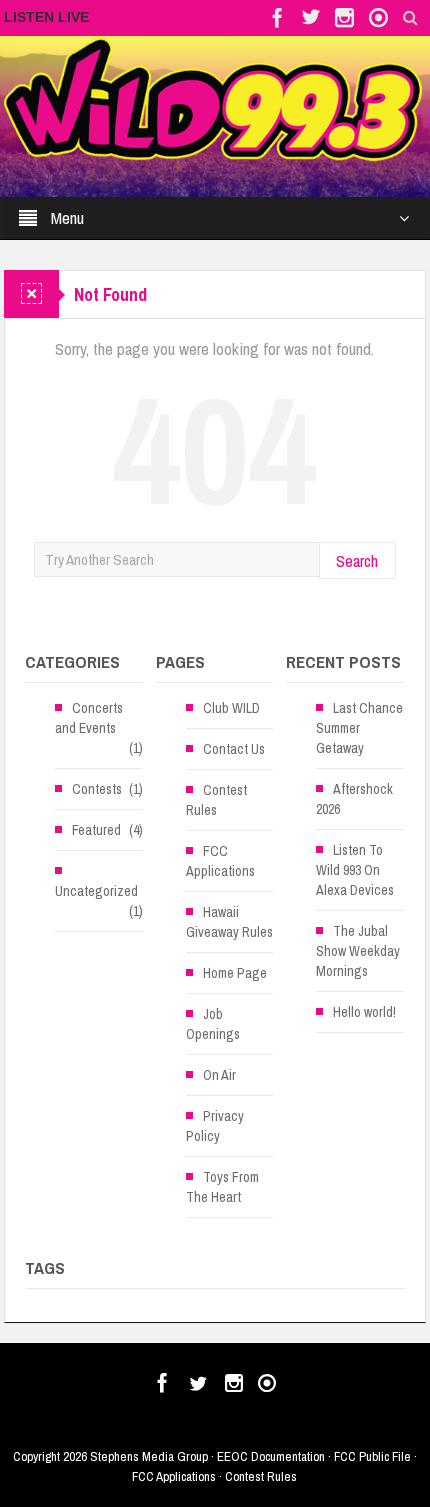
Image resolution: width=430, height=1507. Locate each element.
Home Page (235, 973)
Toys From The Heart (222, 1187)
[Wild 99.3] (214, 98)
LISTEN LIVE (46, 17)
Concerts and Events (89, 718)
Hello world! (364, 1012)
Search (357, 560)
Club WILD (231, 708)
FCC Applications (220, 861)
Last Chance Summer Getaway (359, 728)
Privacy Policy (215, 1126)
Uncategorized (96, 891)
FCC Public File (372, 1456)
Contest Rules (216, 800)
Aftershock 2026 (354, 799)
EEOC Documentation (271, 1456)
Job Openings (213, 1024)
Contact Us (234, 749)
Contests (97, 789)
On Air (219, 1075)
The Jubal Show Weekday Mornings (358, 951)
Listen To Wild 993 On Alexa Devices (355, 870)
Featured (96, 830)
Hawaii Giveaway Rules (229, 922)
